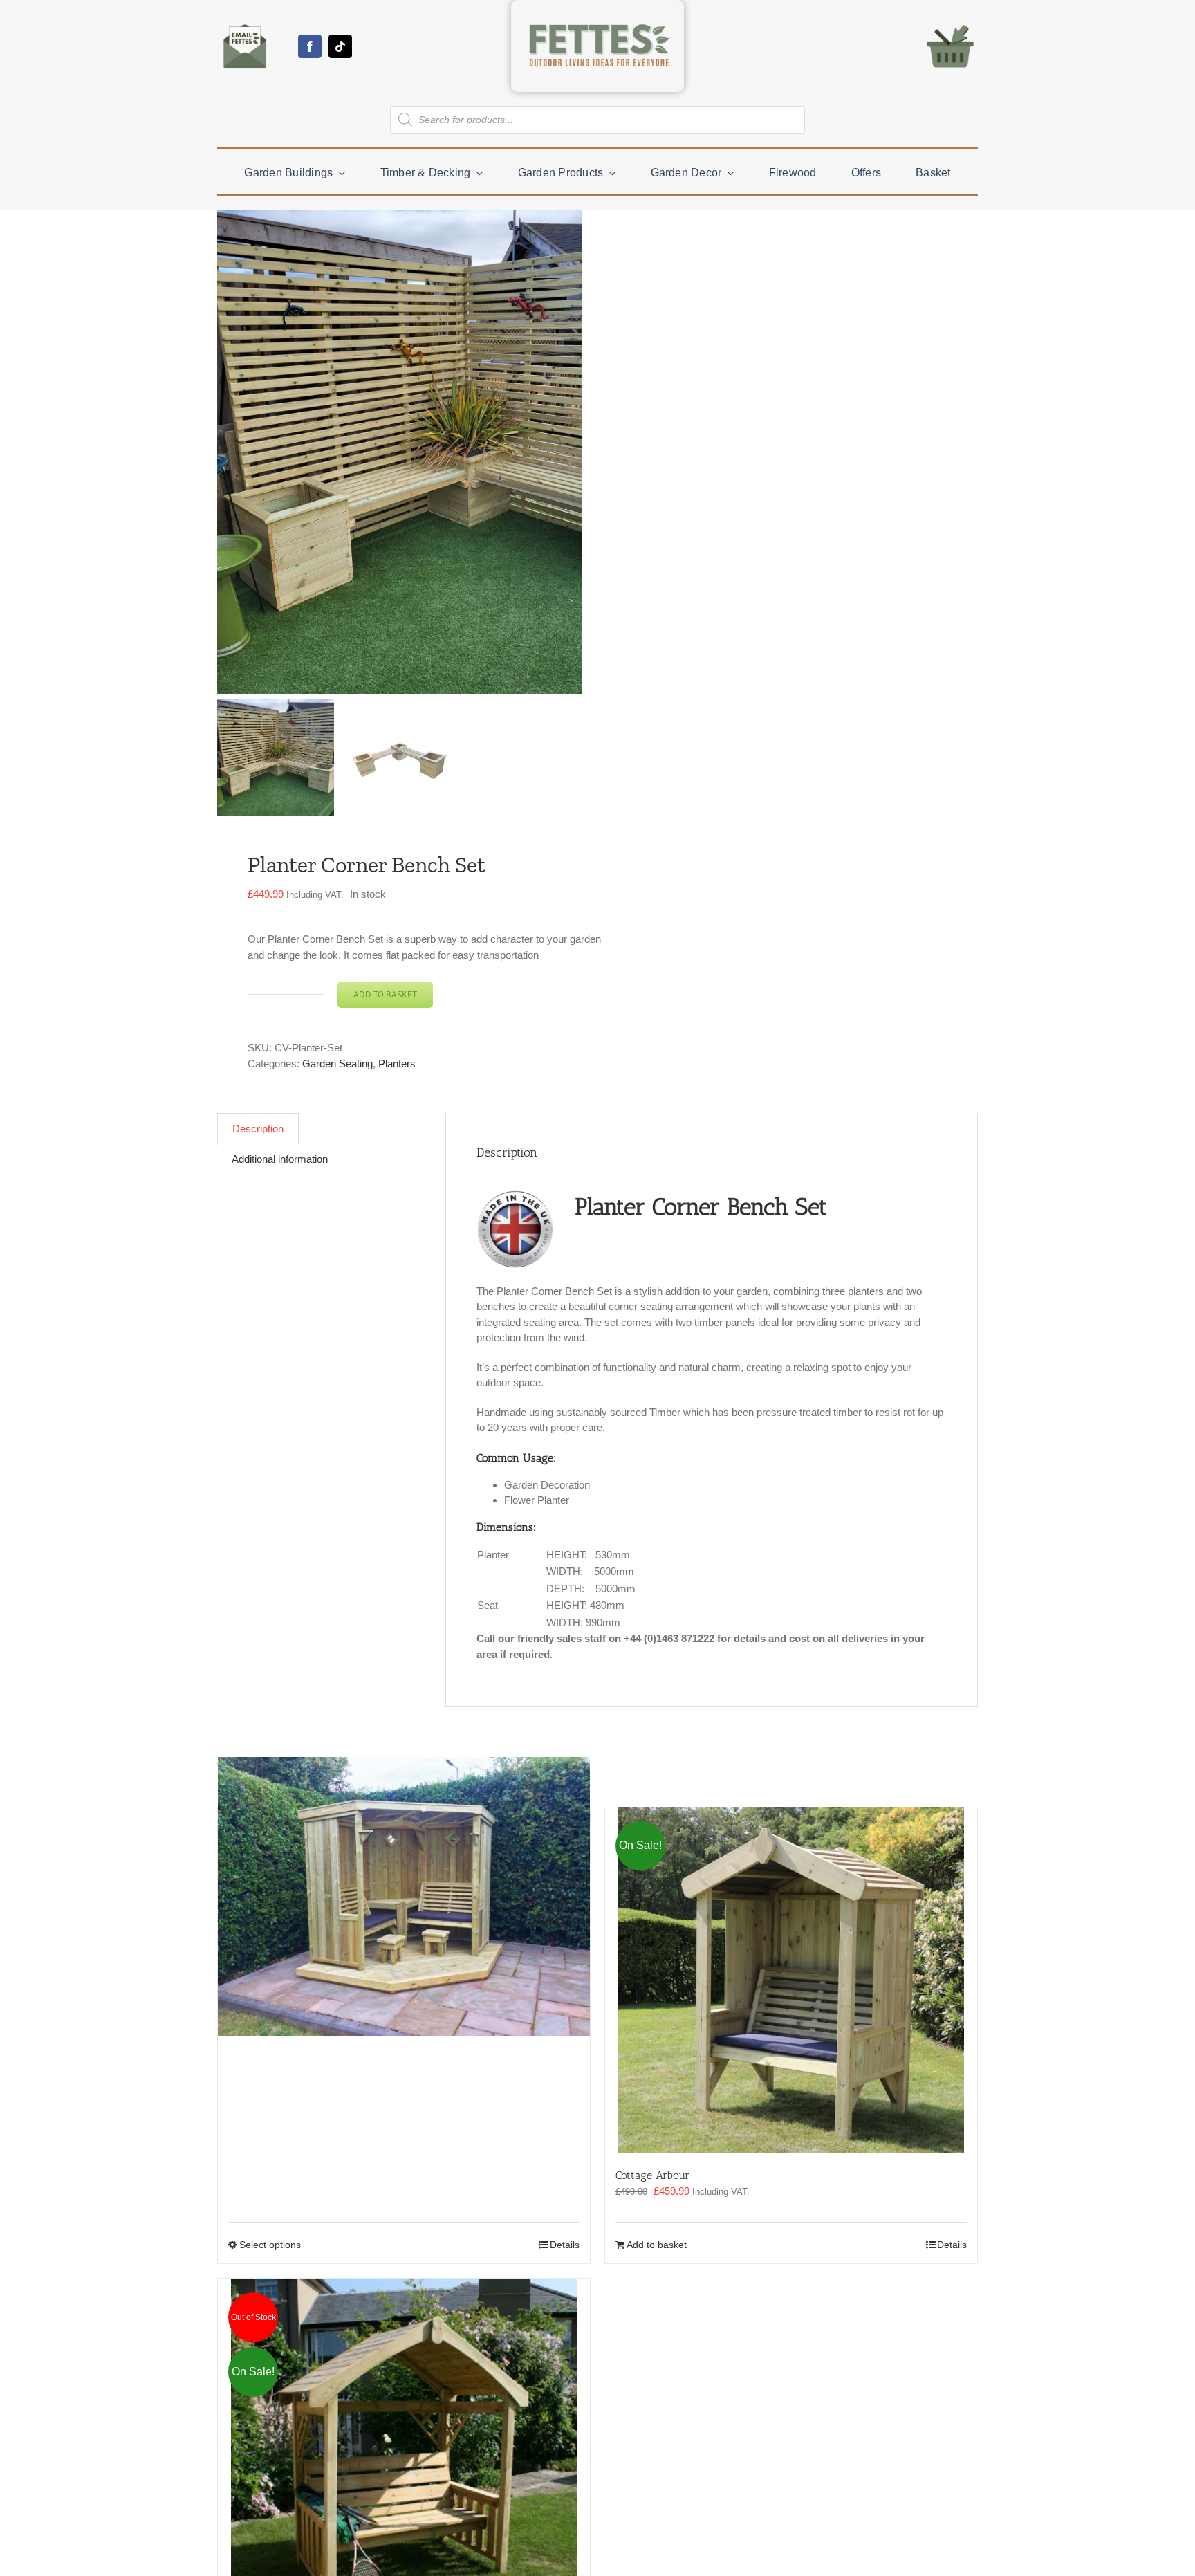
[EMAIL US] (245, 24)
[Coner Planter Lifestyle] (459, 452)
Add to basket (385, 994)
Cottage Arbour (652, 2175)
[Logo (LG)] (597, 11)
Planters (397, 1064)
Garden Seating (337, 1064)
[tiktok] (340, 46)
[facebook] (310, 46)
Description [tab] (258, 1129)
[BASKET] (950, 24)
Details (565, 2245)
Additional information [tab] (280, 1159)
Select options (270, 2245)
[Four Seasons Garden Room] (404, 1897)
